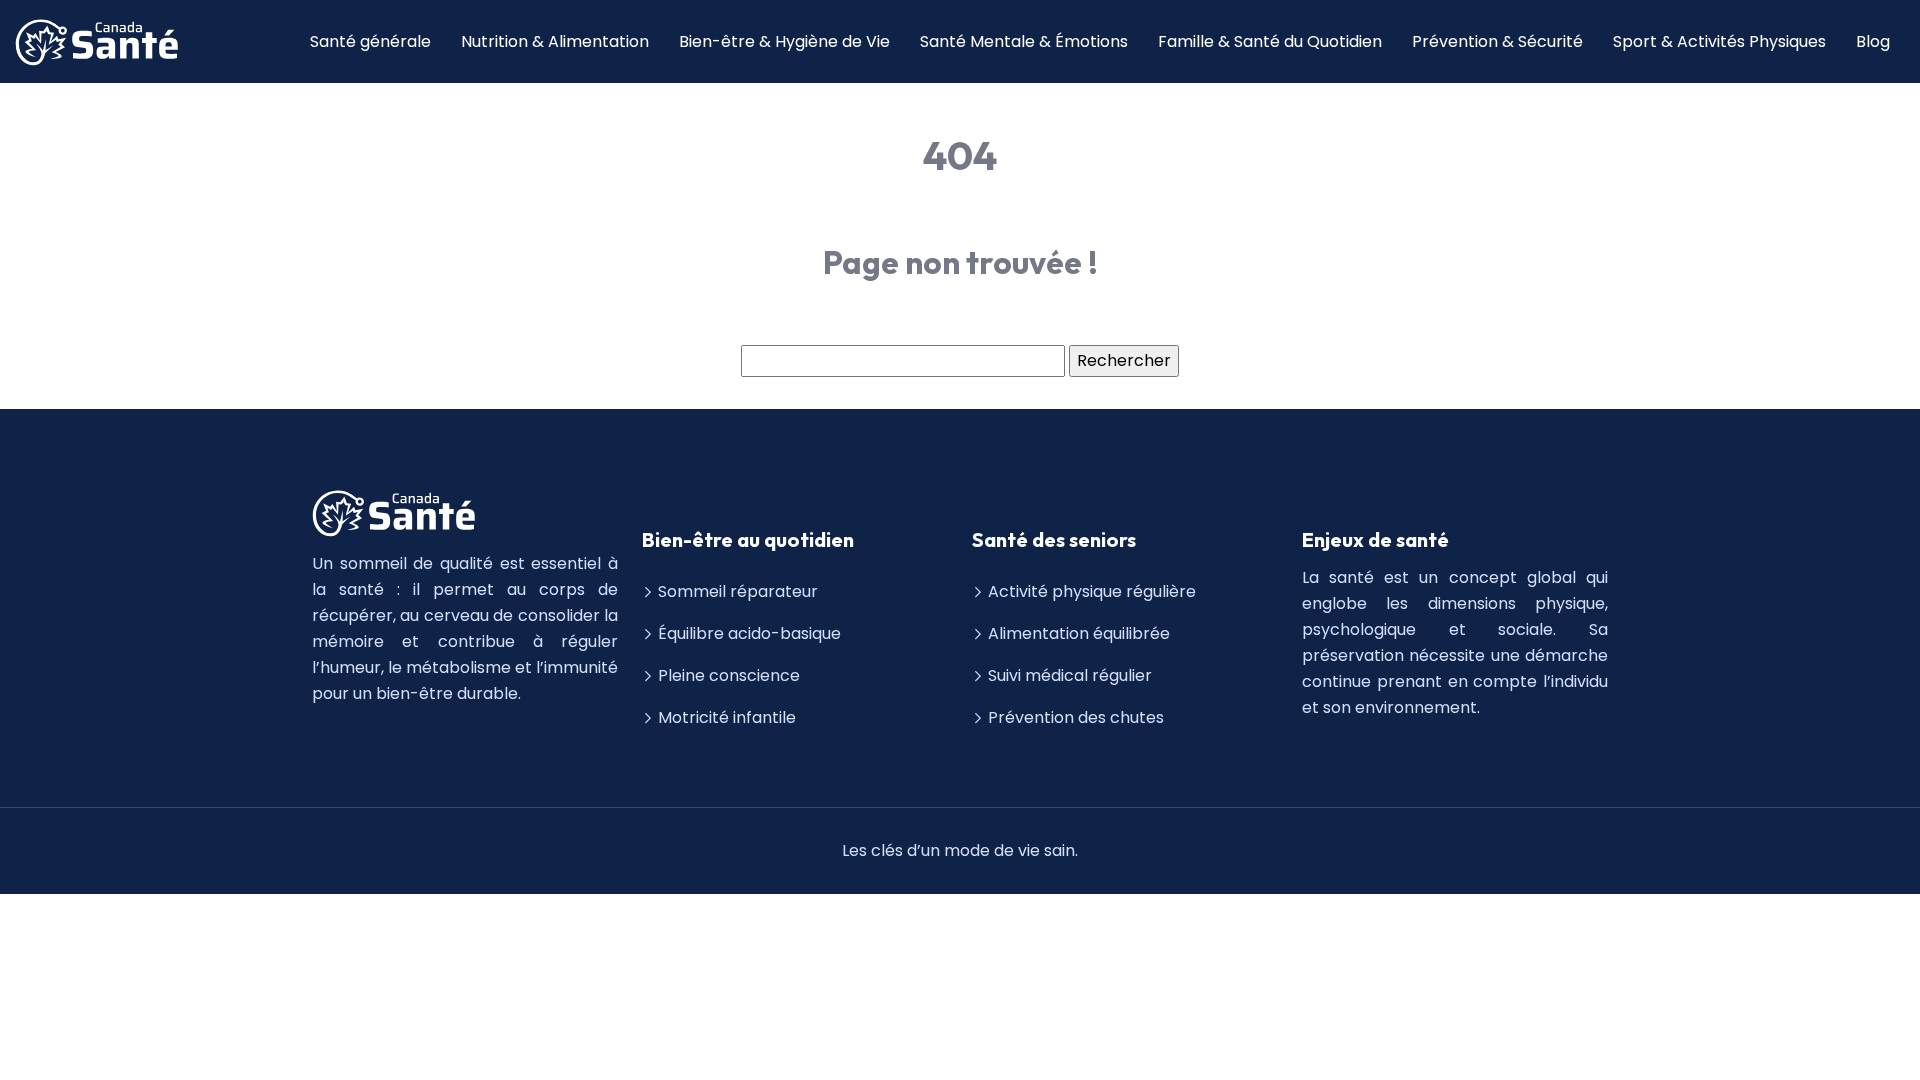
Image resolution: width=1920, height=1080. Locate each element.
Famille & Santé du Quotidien (1270, 41)
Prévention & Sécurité (1497, 41)
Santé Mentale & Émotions (1024, 41)
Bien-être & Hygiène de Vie (784, 41)
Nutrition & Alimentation (555, 41)
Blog (1873, 41)
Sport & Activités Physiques (1719, 41)
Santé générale (370, 41)
